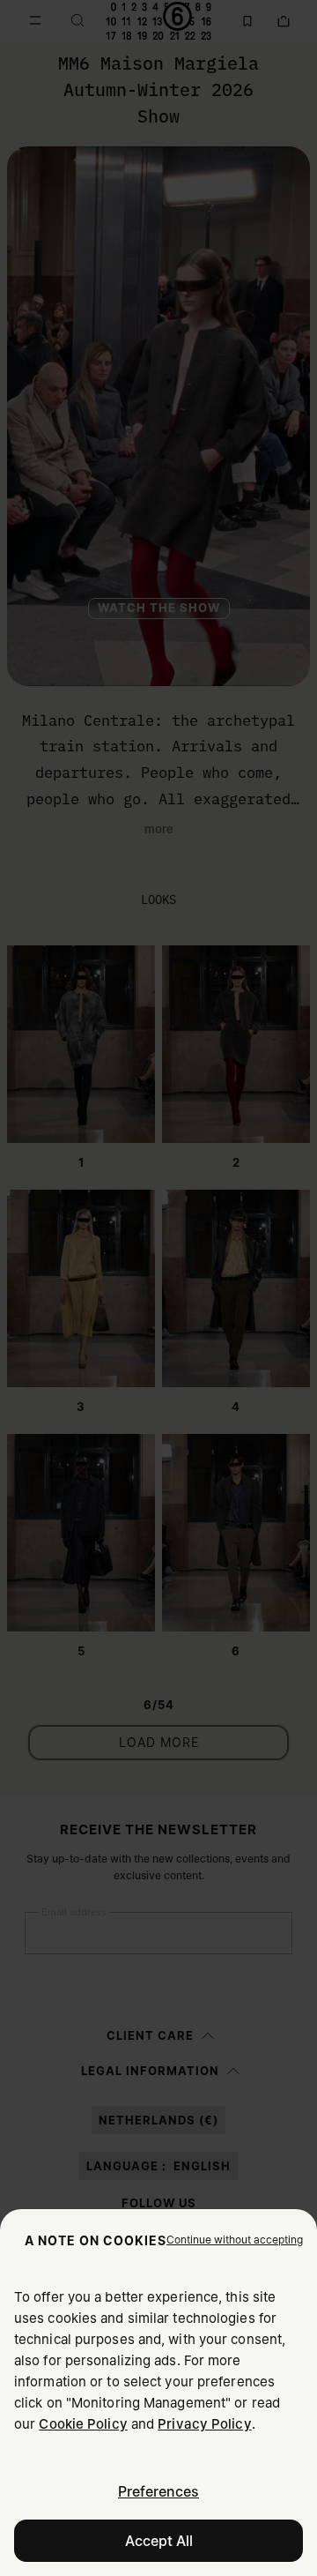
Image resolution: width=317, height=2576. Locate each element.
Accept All (159, 2541)
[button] (235, 2240)
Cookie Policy (83, 2424)
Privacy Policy (204, 2424)
